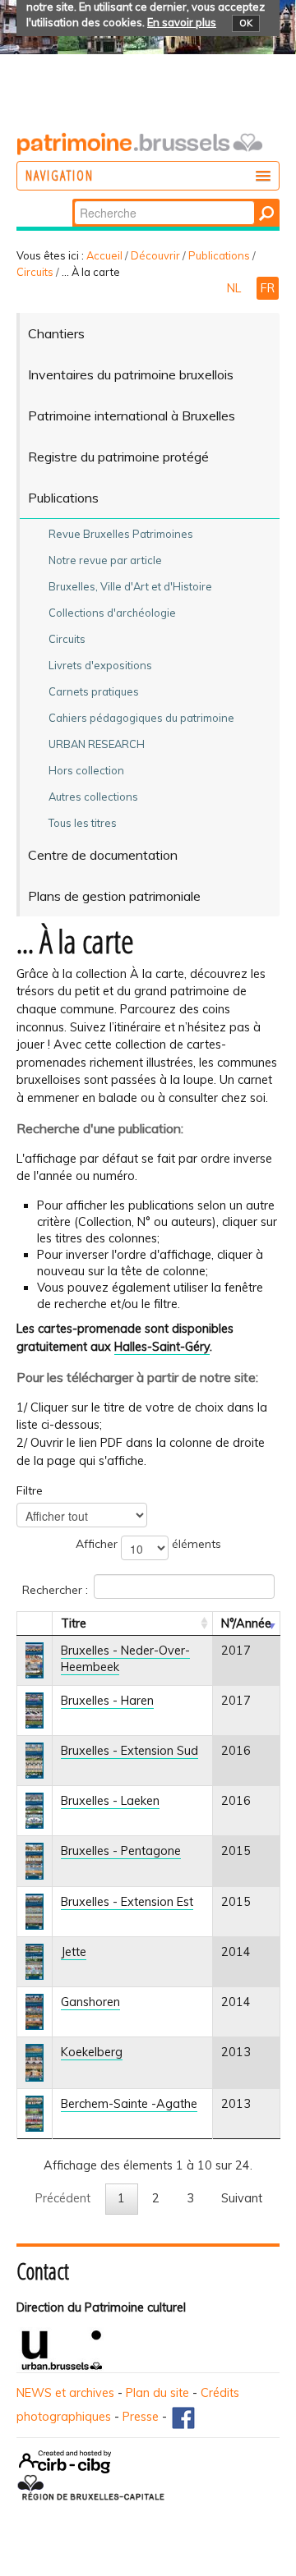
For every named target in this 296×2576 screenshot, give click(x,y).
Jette (74, 1952)
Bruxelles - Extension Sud (129, 1751)
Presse (141, 2417)
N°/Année (246, 1623)
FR (268, 288)
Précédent (63, 2198)
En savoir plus (182, 22)
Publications (219, 255)
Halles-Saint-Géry (162, 1347)
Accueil (104, 255)
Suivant (242, 2198)
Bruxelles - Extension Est (127, 1902)
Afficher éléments (148, 1544)
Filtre (30, 1490)
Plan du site (157, 2393)
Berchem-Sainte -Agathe (129, 2104)
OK (246, 23)
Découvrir (155, 255)
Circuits (35, 272)
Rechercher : (55, 1589)
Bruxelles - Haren (107, 1701)
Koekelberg (92, 2052)
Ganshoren (90, 2002)
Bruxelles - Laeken (110, 1801)
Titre (74, 1623)
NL (236, 288)
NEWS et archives (65, 2393)
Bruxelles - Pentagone (121, 1851)
